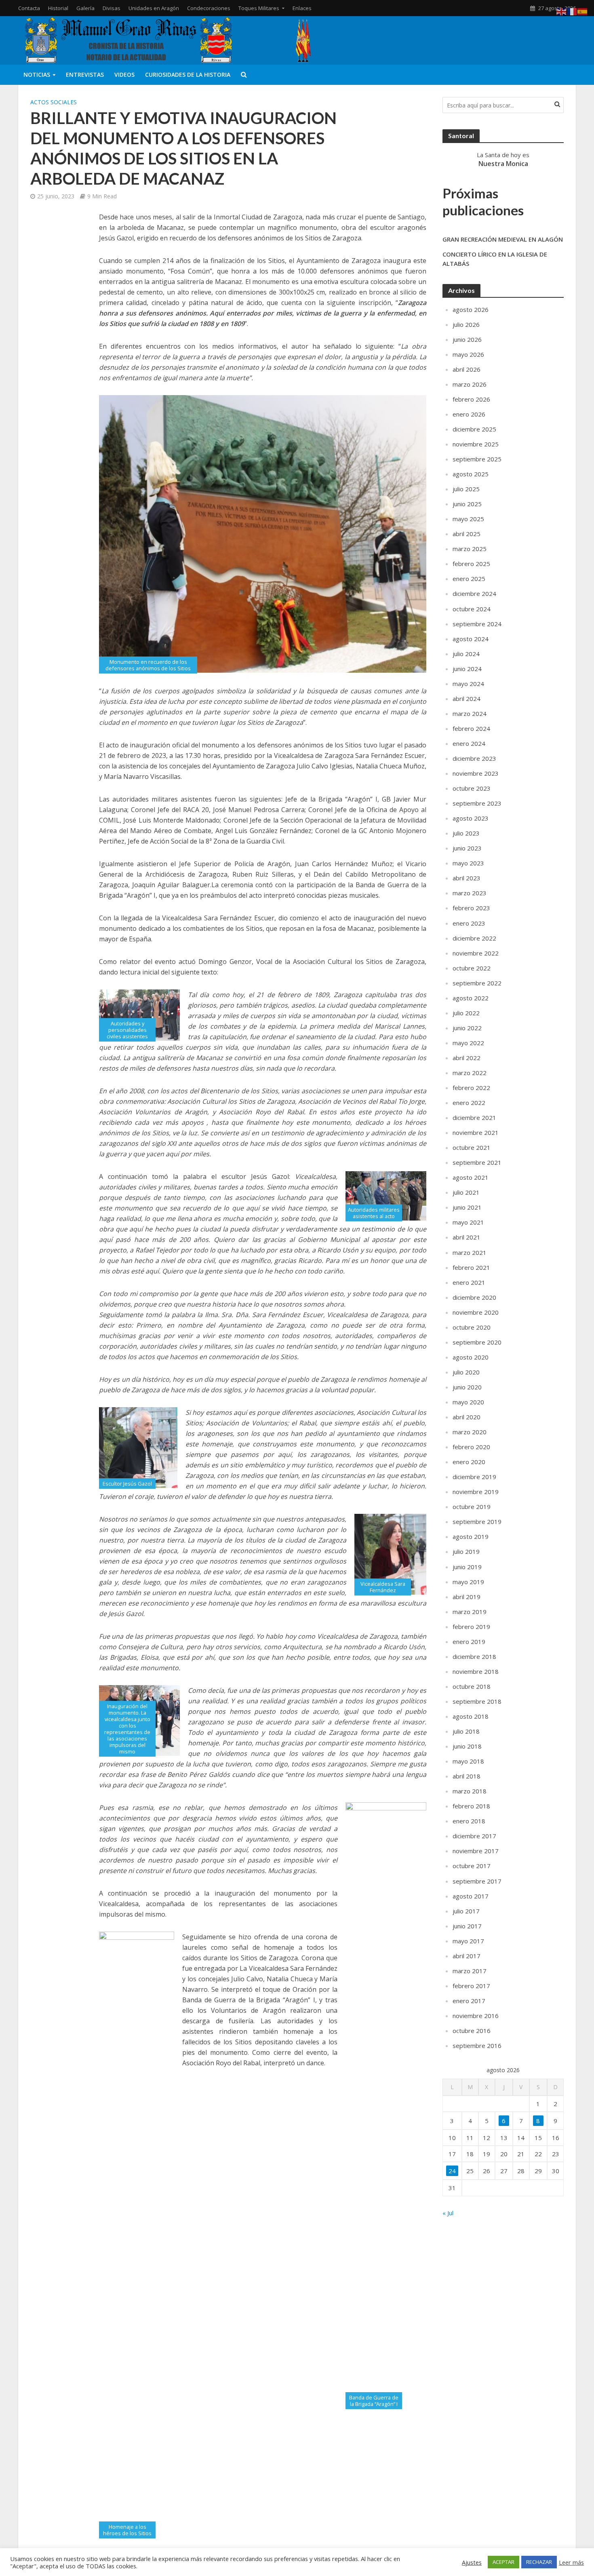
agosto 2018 (471, 1716)
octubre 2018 (472, 1686)
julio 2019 (466, 1551)
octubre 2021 (472, 1147)
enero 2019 (469, 1642)
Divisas (112, 8)
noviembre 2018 (476, 1671)
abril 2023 (467, 878)
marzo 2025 (470, 549)
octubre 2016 (472, 2031)
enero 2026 (469, 414)
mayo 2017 (468, 1941)
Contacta (29, 8)
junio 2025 (467, 504)
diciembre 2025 (474, 429)
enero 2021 (469, 1282)
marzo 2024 (470, 713)
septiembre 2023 (477, 803)
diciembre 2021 (474, 1118)
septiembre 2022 (477, 983)
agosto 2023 (471, 818)
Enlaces (302, 8)
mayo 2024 (468, 684)
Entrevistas (85, 75)
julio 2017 (466, 1911)
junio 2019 (467, 1567)
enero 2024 (469, 743)
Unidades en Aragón (154, 8)
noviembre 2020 (476, 1312)
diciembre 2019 (474, 1477)
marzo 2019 (470, 1612)
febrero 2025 (471, 564)
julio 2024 (466, 654)
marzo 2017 (470, 1971)
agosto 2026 (471, 309)
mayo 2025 (468, 519)
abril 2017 (467, 1956)
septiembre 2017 (477, 1881)
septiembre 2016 (477, 2046)
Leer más (571, 2562)
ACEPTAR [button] (503, 2562)
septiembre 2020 (477, 1342)
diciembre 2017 (474, 1836)
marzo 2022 (470, 1073)
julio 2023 (466, 833)
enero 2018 (469, 1821)
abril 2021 (467, 1237)
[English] (562, 11)
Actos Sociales (54, 102)
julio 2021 (466, 1192)
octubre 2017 (472, 1866)
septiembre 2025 (477, 459)
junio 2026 (467, 339)
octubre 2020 (472, 1327)
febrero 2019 (471, 1627)
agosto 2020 (471, 1357)
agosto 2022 (471, 998)
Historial (58, 8)
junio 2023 (467, 848)
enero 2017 (469, 2001)
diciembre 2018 (474, 1656)
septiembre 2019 (477, 1522)
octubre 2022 (472, 968)
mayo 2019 (468, 1582)
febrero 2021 (471, 1267)
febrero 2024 (471, 728)
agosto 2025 (471, 474)
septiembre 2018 (477, 1701)
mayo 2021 (468, 1222)
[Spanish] (583, 11)
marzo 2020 (470, 1432)
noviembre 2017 (476, 1851)
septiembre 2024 (477, 624)
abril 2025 (467, 534)
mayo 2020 (468, 1402)
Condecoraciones (209, 8)
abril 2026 (467, 369)
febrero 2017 (471, 1986)
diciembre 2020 (474, 1297)
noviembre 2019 (476, 1492)
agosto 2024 (471, 639)
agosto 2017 (471, 1896)
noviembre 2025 (476, 444)
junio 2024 (467, 669)
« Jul (448, 2213)
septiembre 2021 (477, 1162)
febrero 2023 (471, 908)
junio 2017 (467, 1926)
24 (452, 2171)
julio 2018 (466, 1731)
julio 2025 (466, 489)
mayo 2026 (468, 354)
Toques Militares (259, 8)
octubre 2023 (472, 788)
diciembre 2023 (474, 758)
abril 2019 (467, 1597)
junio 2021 (467, 1207)
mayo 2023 (468, 863)
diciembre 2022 (474, 938)
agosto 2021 (471, 1177)
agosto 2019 (471, 1536)
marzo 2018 (470, 1791)
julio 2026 (466, 324)
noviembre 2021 (476, 1132)
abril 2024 (467, 699)
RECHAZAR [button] (539, 2562)
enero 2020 (469, 1462)
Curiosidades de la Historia (188, 75)
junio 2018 (467, 1746)
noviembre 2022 (476, 953)
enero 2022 (469, 1103)
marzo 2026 (470, 384)
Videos (124, 75)
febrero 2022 (471, 1088)
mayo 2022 (468, 1043)
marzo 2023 (470, 893)
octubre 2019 (472, 1507)
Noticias (37, 75)
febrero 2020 (471, 1447)
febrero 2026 (471, 399)
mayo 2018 (468, 1761)
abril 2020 (467, 1417)
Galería (85, 8)
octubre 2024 (472, 609)
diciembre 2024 (474, 593)
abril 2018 (467, 1776)
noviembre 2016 (476, 2016)
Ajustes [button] (472, 2562)
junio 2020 (467, 1387)
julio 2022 (466, 1013)
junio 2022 (467, 1028)
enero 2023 (469, 923)
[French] (572, 11)
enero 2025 (469, 579)
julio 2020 (466, 1372)
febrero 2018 (471, 1806)
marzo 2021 (470, 1252)
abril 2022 (467, 1058)
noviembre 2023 (476, 773)
